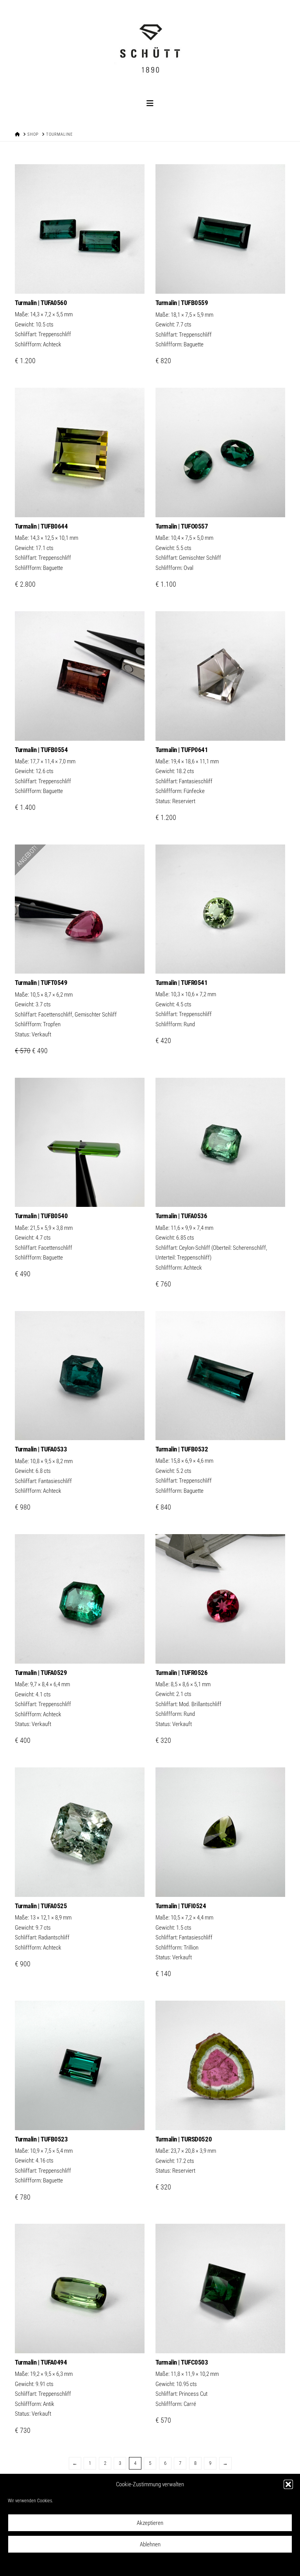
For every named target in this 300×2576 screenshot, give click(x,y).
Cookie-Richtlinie (115, 2565)
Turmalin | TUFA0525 (41, 1906)
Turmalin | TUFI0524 (181, 1906)
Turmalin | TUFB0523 (41, 2139)
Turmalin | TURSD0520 (184, 2139)
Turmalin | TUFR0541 (182, 983)
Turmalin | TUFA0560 (41, 303)
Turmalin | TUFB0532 (182, 1449)
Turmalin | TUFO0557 (182, 526)
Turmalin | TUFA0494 (41, 2362)
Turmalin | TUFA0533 (41, 1449)
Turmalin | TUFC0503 (182, 2362)
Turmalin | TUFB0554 (41, 750)
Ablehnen (150, 2544)
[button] (288, 2484)
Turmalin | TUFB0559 (182, 303)
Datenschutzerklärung (155, 2565)
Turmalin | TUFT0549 (41, 983)
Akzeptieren (150, 2523)
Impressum (190, 2565)
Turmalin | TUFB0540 (41, 1216)
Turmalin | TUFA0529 (41, 1673)
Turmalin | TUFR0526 (182, 1673)
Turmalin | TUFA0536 (181, 1216)
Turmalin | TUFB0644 (41, 526)
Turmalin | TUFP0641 (182, 750)
